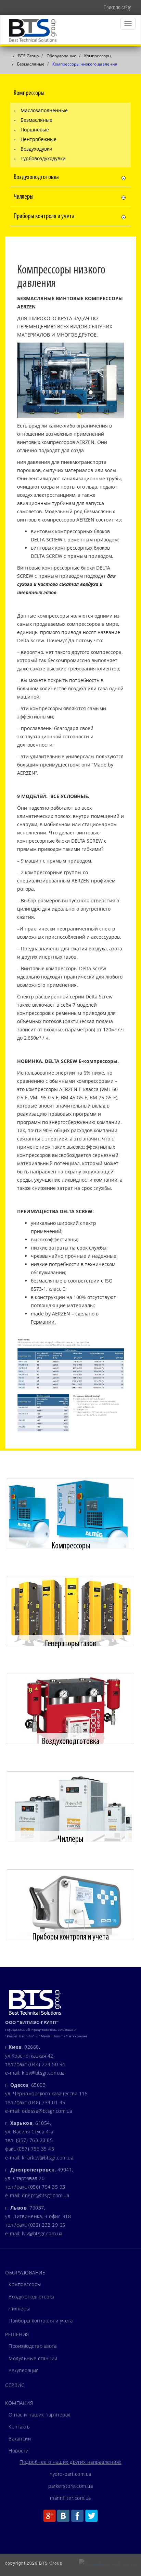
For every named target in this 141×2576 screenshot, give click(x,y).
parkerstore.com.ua (70, 2486)
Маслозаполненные (44, 110)
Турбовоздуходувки (43, 158)
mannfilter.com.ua (70, 2498)
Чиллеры (19, 2309)
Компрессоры (25, 2284)
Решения (17, 2334)
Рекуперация (24, 2370)
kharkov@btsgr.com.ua (48, 2158)
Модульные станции (33, 2358)
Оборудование (25, 2273)
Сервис (15, 2385)
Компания (19, 2403)
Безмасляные (36, 120)
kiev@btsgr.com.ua (43, 2073)
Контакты (20, 2427)
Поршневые (35, 130)
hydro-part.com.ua (70, 2474)
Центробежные (39, 139)
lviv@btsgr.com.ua (42, 2233)
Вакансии (20, 2439)
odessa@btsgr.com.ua (47, 2111)
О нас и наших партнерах (40, 2415)
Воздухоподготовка (31, 2297)
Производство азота (33, 2346)
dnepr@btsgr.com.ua (46, 2195)
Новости (19, 2451)
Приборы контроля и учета (41, 2321)
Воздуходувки (36, 149)
